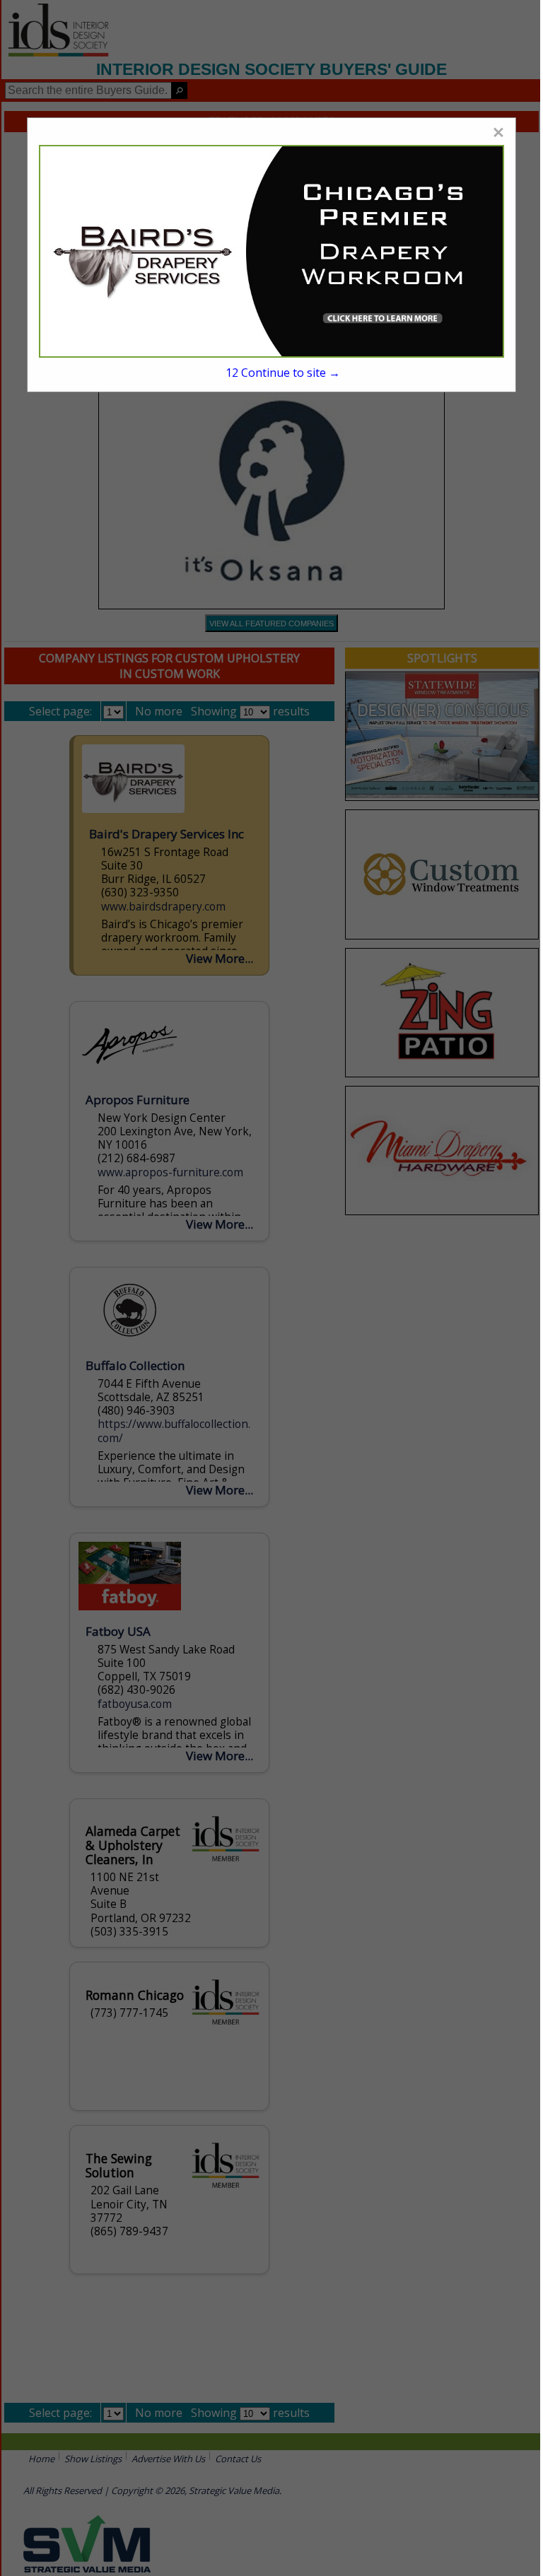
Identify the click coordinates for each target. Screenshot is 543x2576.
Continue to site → (283, 373)
